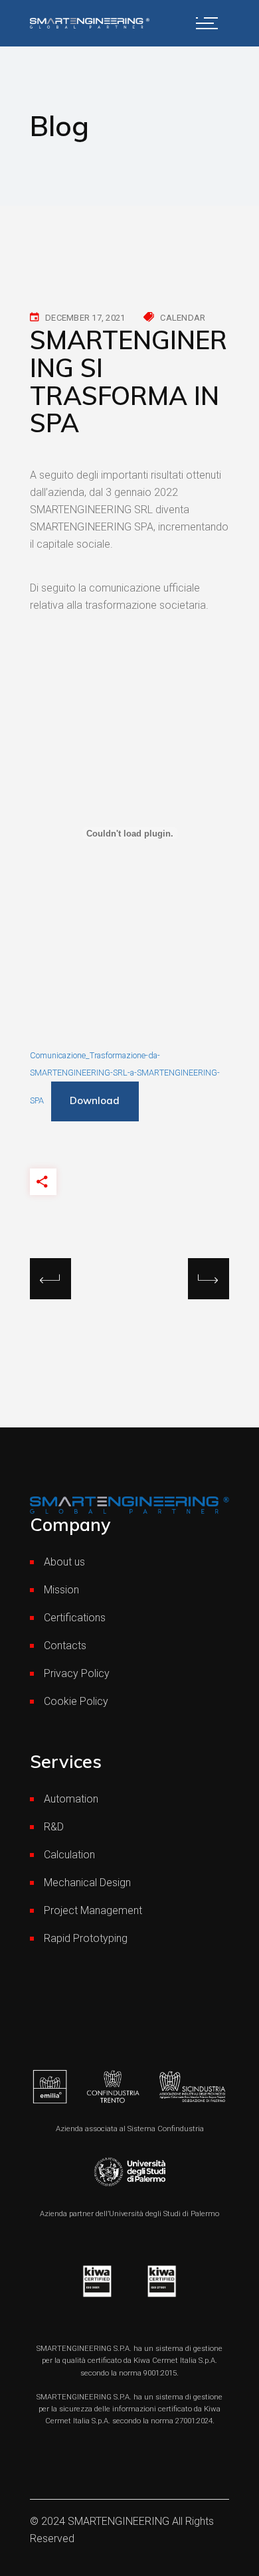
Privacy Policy (77, 1673)
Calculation (69, 1855)
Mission (61, 1590)
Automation (71, 1799)
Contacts (65, 1646)
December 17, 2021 (85, 318)
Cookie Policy (76, 1701)
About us (64, 1562)
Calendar (183, 318)
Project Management (93, 1910)
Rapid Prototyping (86, 1938)
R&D (54, 1827)
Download (95, 1100)
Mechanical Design (87, 1883)
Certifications (75, 1618)
